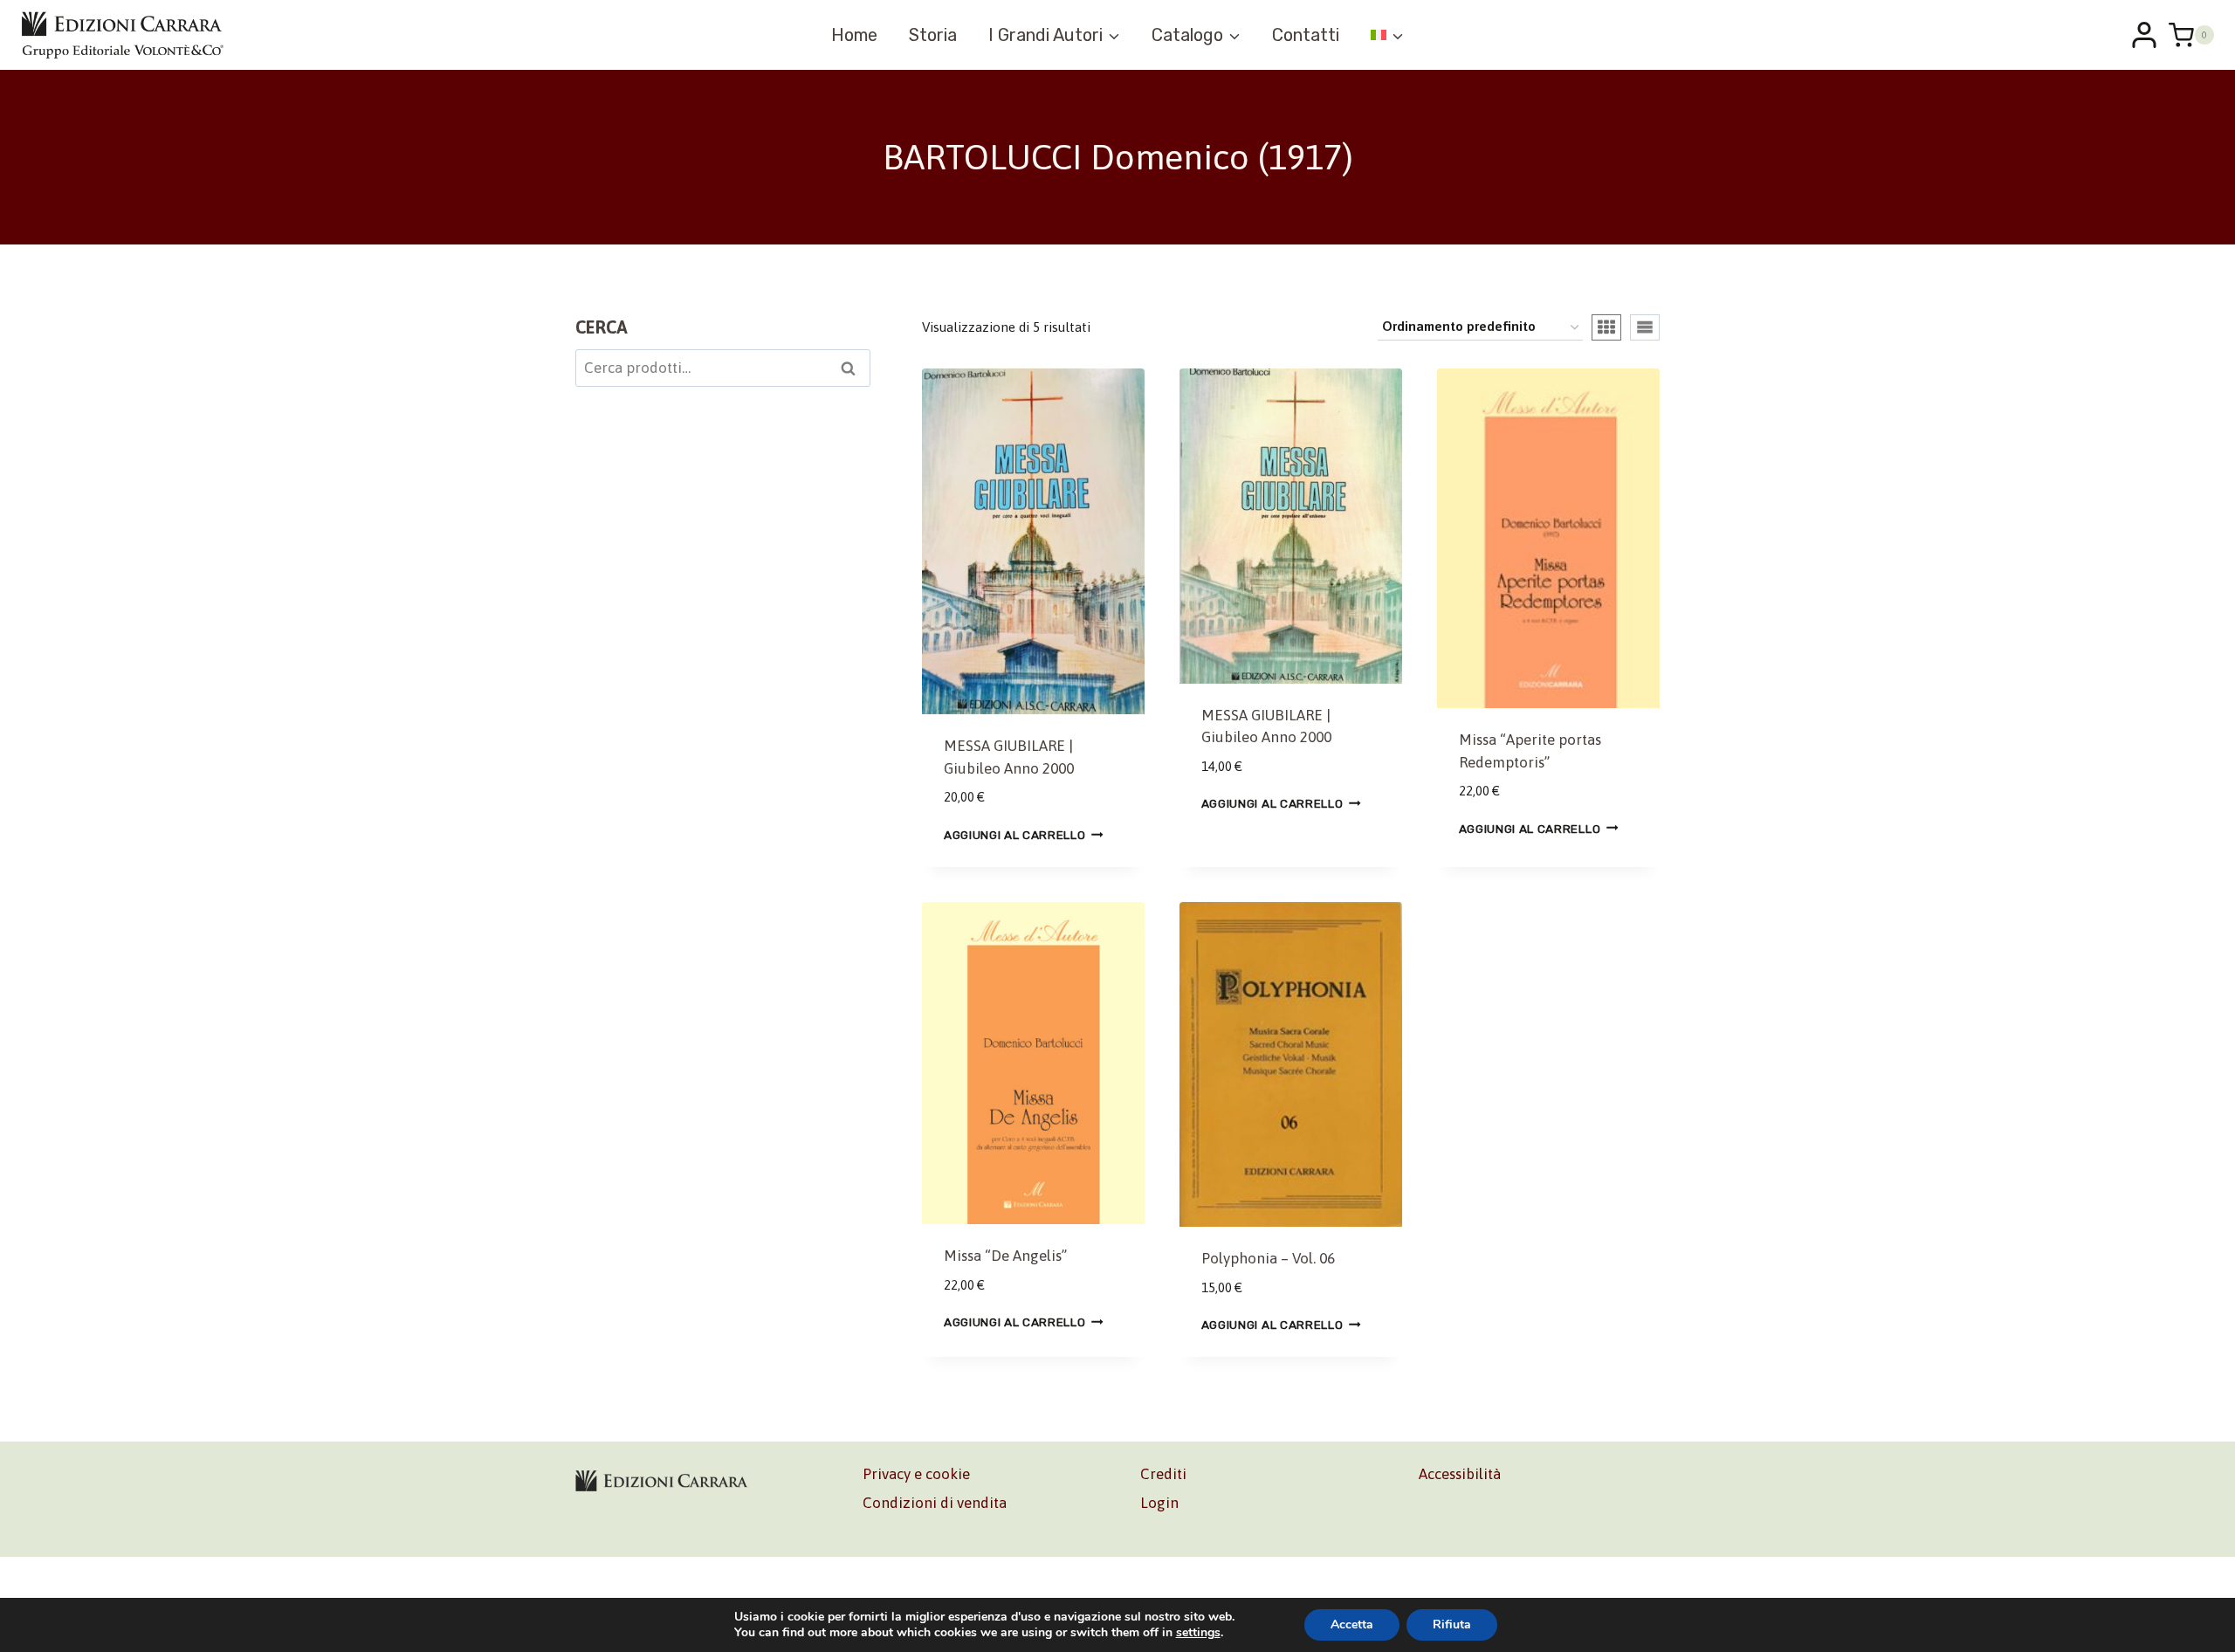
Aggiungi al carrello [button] (1015, 835)
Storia (933, 35)
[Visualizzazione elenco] (1645, 327)
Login (1159, 1503)
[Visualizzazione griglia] (1606, 327)
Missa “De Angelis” (1005, 1256)
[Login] (2144, 35)
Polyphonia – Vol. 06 (1268, 1258)
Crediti (1163, 1474)
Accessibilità (1460, 1474)
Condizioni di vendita (935, 1503)
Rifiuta (1452, 1624)
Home (854, 35)
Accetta (1352, 1624)
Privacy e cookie (916, 1474)
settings (1198, 1633)
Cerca (854, 370)
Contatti (1306, 35)
